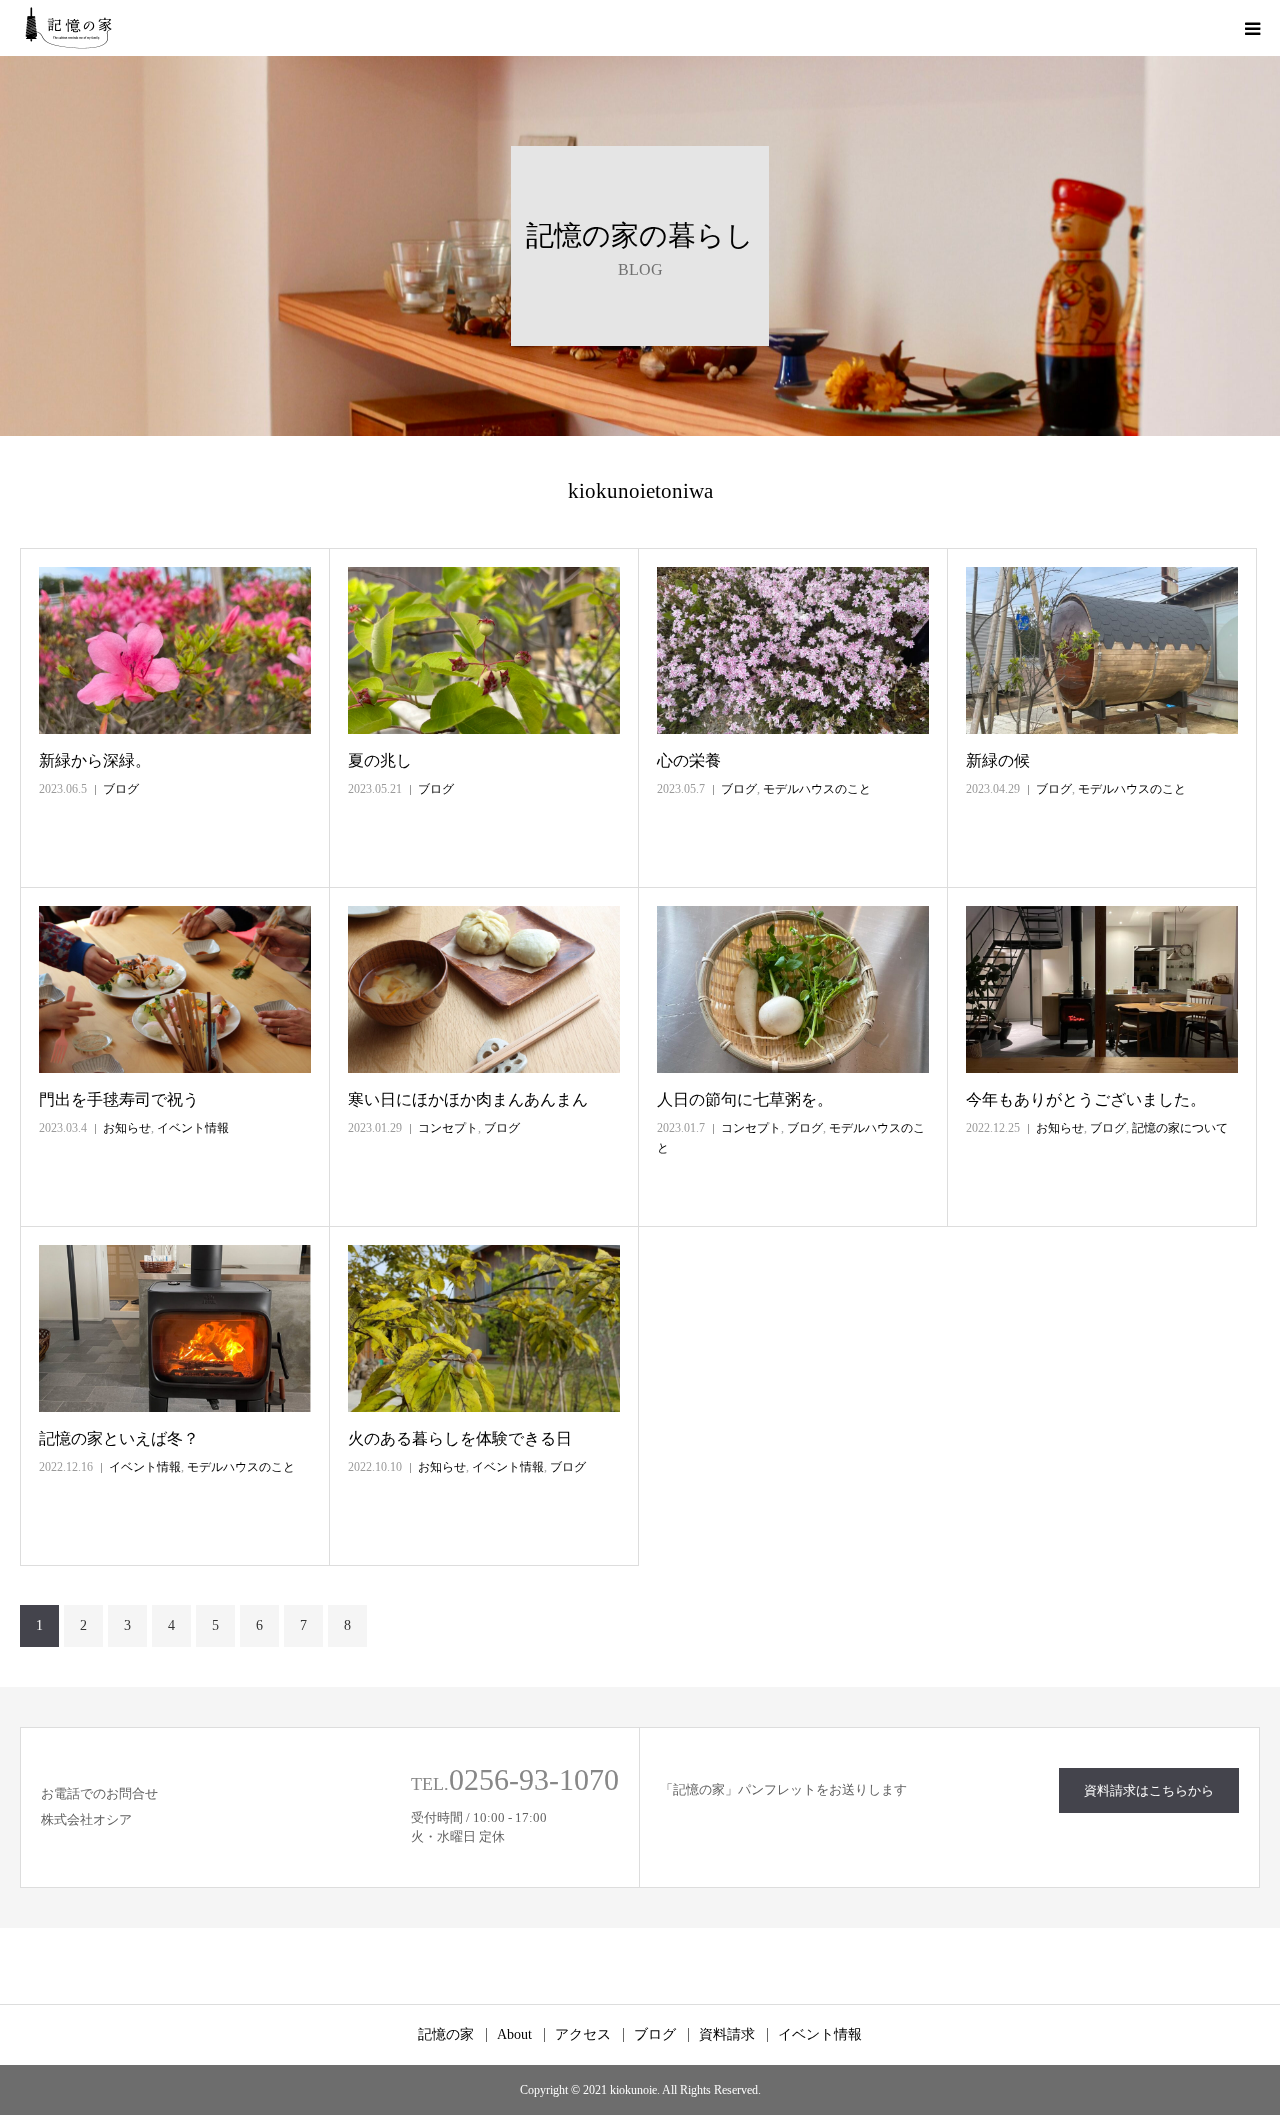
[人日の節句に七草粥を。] (793, 989)
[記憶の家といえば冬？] (175, 1328)
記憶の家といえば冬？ (119, 1438)
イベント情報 (193, 1128)
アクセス (583, 2035)
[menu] (1252, 28)
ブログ (121, 789)
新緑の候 (998, 760)
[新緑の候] (1102, 650)
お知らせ (127, 1128)
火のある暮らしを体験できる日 (460, 1438)
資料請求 (727, 2035)
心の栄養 (689, 760)
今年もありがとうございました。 (1086, 1099)
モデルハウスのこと (817, 789)
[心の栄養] (793, 650)
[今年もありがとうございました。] (1102, 989)
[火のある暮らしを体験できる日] (484, 1328)
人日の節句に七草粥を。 (745, 1099)
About (514, 2035)
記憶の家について (1180, 1128)
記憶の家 (446, 2035)
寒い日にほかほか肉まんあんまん (468, 1099)
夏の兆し (380, 760)
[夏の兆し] (484, 650)
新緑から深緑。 (95, 760)
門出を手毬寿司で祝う (119, 1099)
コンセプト (448, 1128)
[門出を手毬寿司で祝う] (175, 989)
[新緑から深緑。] (175, 650)
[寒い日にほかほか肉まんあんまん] (484, 989)
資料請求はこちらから (1149, 1790)
